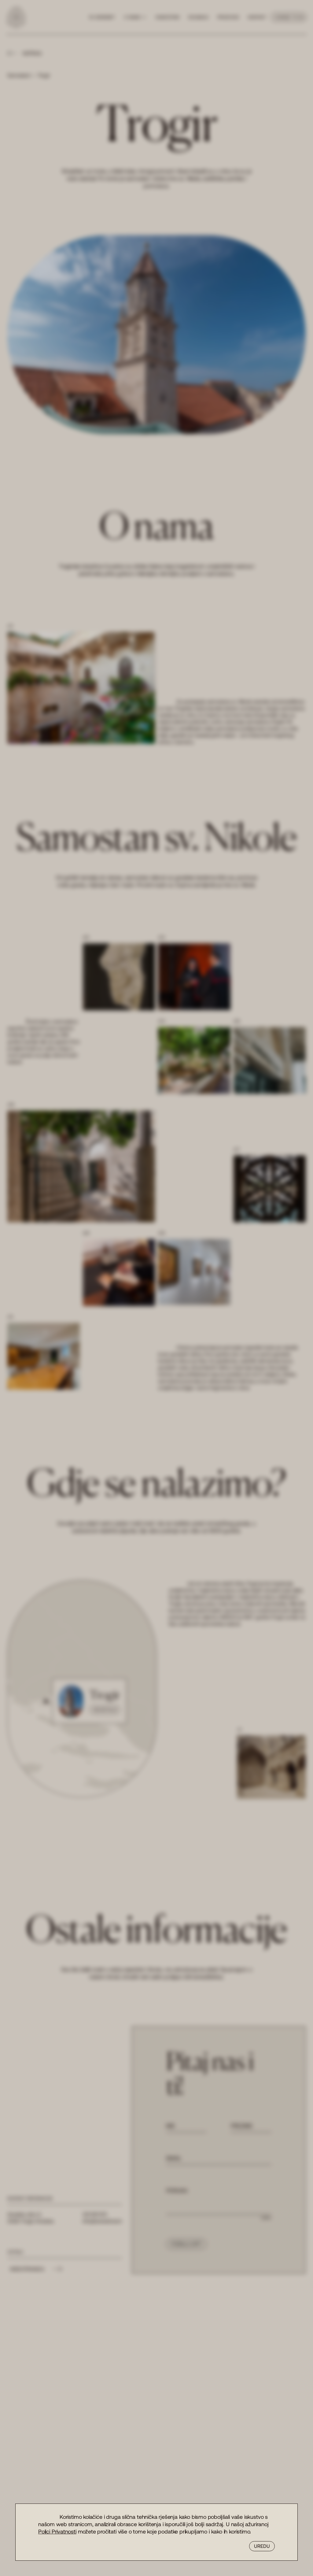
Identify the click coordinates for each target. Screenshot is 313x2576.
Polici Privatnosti (57, 2531)
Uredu (262, 2546)
